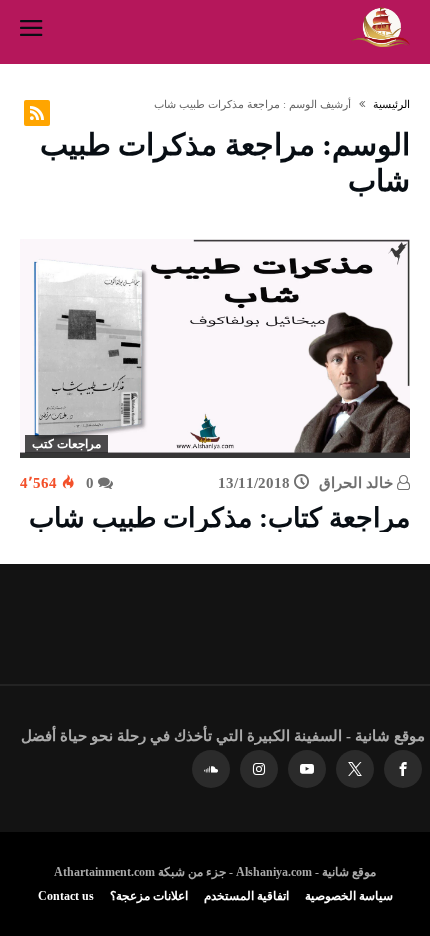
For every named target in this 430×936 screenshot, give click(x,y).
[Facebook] (403, 769)
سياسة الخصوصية (349, 896)
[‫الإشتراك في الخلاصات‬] (37, 113)
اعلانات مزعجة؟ (149, 896)
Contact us (66, 896)
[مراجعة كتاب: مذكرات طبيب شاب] (215, 348)
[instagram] (259, 769)
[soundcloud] (211, 769)
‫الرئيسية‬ (391, 104)
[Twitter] (355, 769)
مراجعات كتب (66, 444)
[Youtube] (307, 769)
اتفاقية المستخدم (246, 896)
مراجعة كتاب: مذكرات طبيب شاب (219, 518)
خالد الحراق (358, 483)
